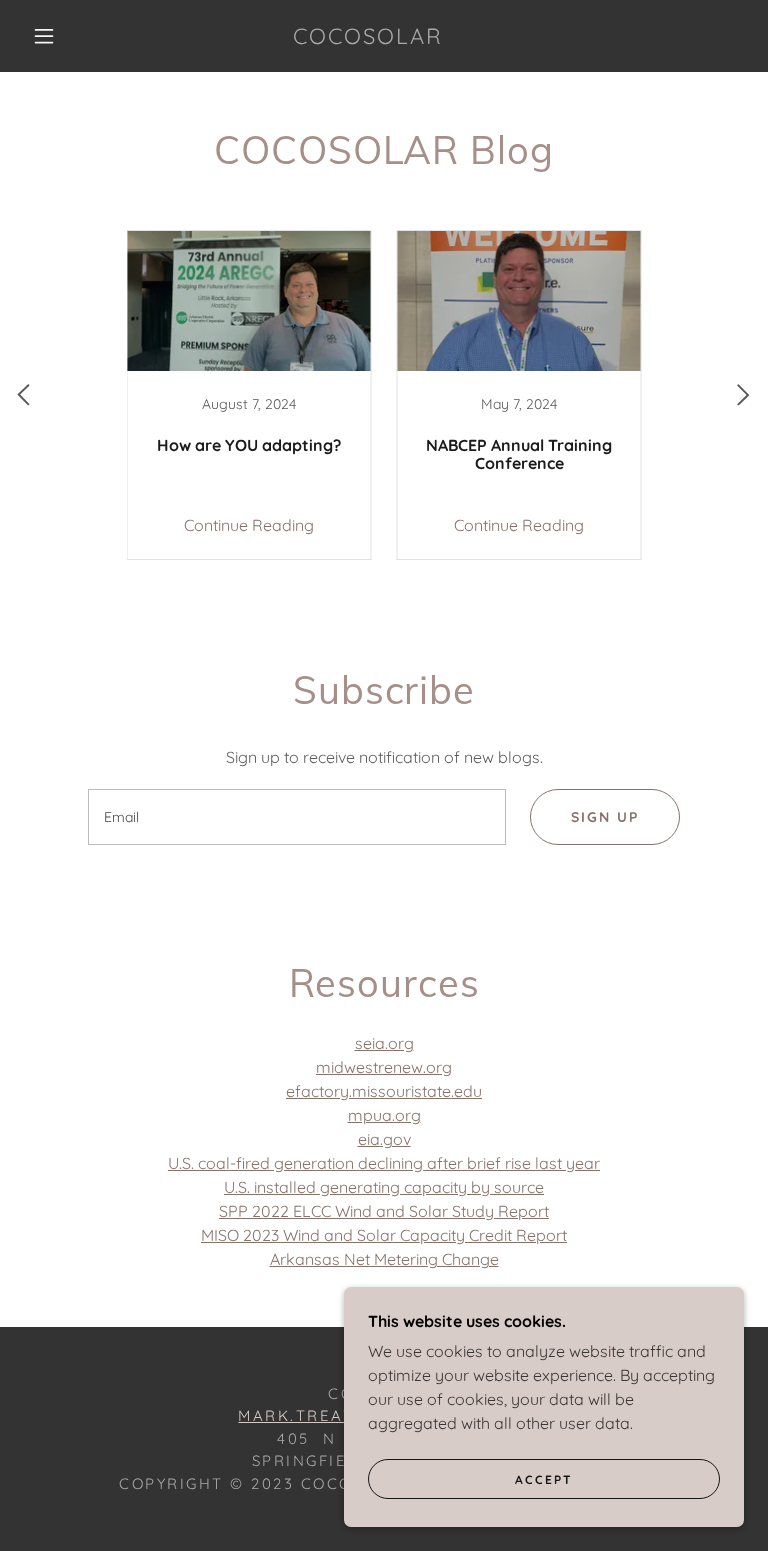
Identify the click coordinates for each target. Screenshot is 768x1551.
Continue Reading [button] (249, 525)
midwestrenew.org (384, 1067)
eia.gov (384, 1139)
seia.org (384, 1043)
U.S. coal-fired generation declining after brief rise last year (384, 1163)
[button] (44, 36)
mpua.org (384, 1115)
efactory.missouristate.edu (384, 1091)
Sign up (605, 817)
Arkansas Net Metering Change (384, 1259)
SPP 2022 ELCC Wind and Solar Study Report (384, 1211)
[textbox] (297, 817)
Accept (544, 1479)
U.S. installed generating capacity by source (384, 1187)
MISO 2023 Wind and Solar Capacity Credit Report (384, 1235)
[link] (368, 38)
